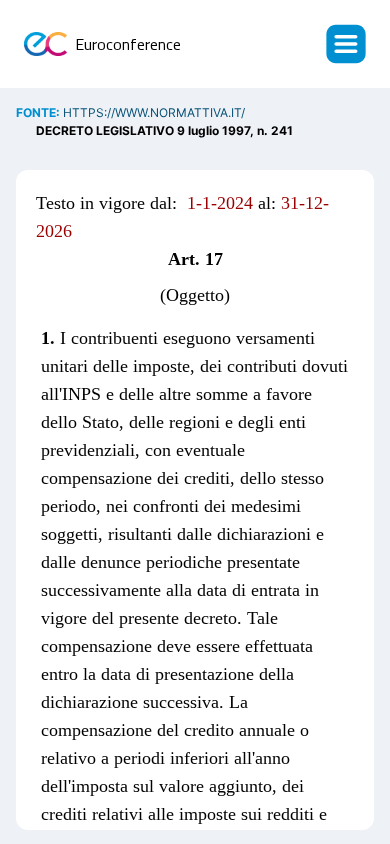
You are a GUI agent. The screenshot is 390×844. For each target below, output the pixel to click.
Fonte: (39, 112)
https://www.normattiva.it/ (154, 112)
